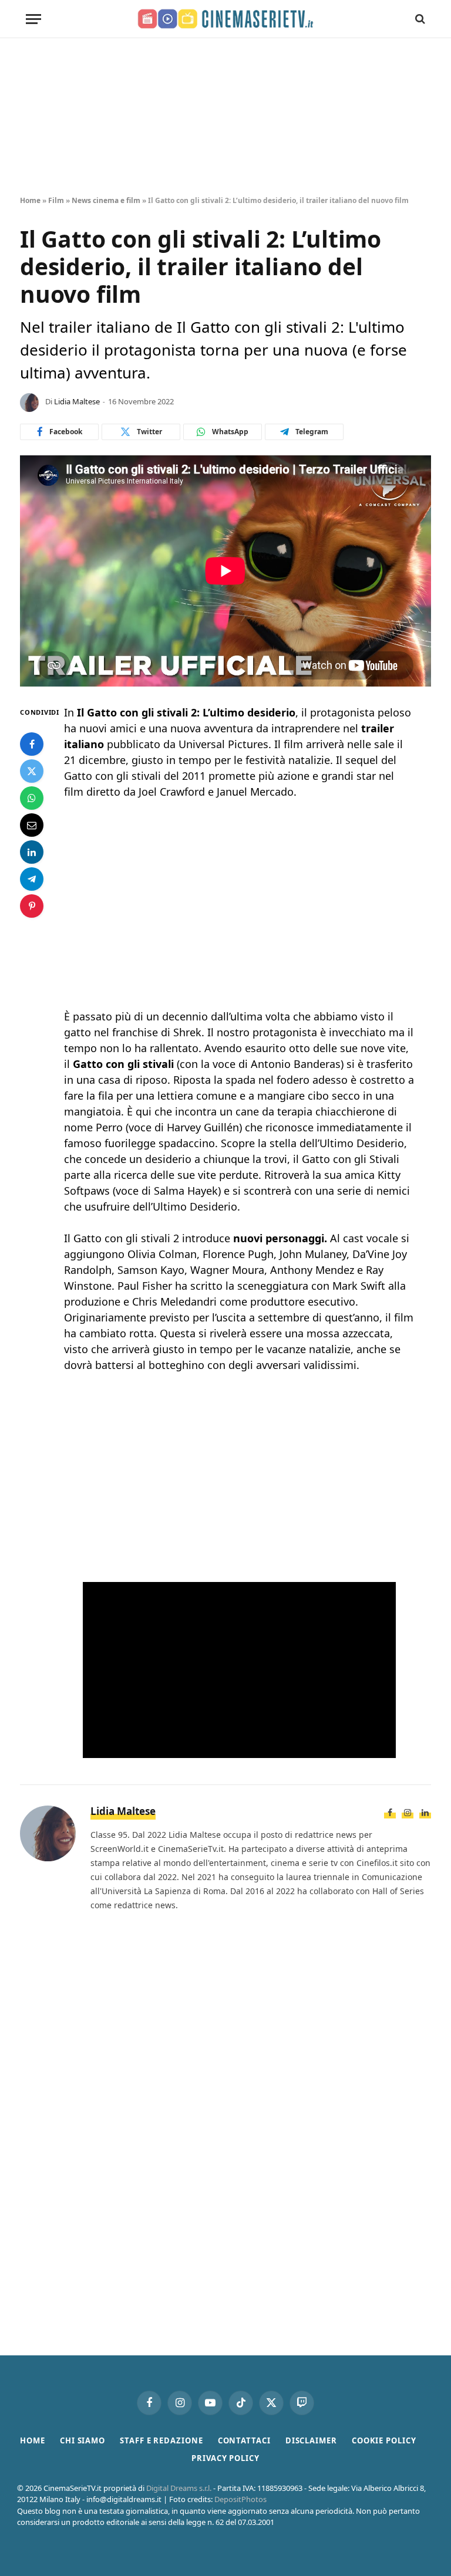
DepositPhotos (240, 2499)
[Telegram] (32, 879)
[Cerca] (419, 19)
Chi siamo (83, 2440)
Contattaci (244, 2440)
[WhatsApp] (32, 798)
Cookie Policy (384, 2440)
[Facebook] (32, 744)
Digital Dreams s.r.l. (179, 2488)
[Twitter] (32, 771)
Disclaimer (311, 2440)
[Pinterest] (32, 906)
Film (56, 200)
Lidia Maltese (77, 401)
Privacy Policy (225, 2458)
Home (30, 200)
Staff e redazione (161, 2440)
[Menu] (33, 19)
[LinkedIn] (32, 852)
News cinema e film (106, 200)
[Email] (32, 825)
